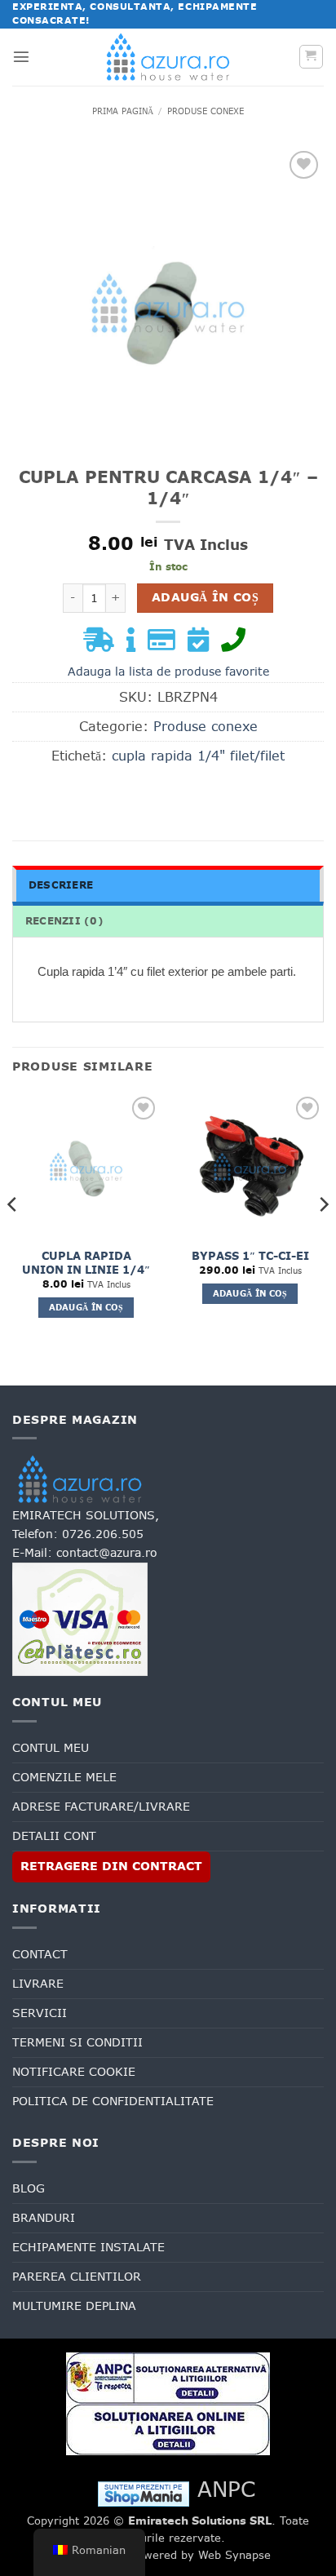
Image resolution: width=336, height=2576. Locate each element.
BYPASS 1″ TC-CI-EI (250, 1256)
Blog (29, 2188)
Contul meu (51, 1748)
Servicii (40, 2013)
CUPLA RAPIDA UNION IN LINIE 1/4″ (86, 1263)
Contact (40, 1954)
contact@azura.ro (107, 1553)
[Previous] (13, 1237)
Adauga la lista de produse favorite (168, 672)
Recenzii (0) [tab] (64, 921)
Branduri (44, 2218)
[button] (21, 56)
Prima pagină (123, 111)
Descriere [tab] (61, 885)
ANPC (226, 2489)
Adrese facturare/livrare (101, 1807)
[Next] (323, 1237)
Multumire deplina (74, 2306)
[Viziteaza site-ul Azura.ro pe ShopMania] (144, 2493)
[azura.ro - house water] (168, 57)
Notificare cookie (74, 2072)
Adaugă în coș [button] (86, 1308)
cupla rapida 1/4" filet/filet (198, 756)
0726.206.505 (103, 1534)
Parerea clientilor (77, 2277)
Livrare (38, 1984)
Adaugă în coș (205, 597)
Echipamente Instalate (88, 2247)
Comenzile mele (64, 1777)
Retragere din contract (111, 1866)
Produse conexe (206, 111)
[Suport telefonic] (237, 645)
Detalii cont (54, 1836)
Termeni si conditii (77, 2042)
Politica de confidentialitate (113, 2101)
